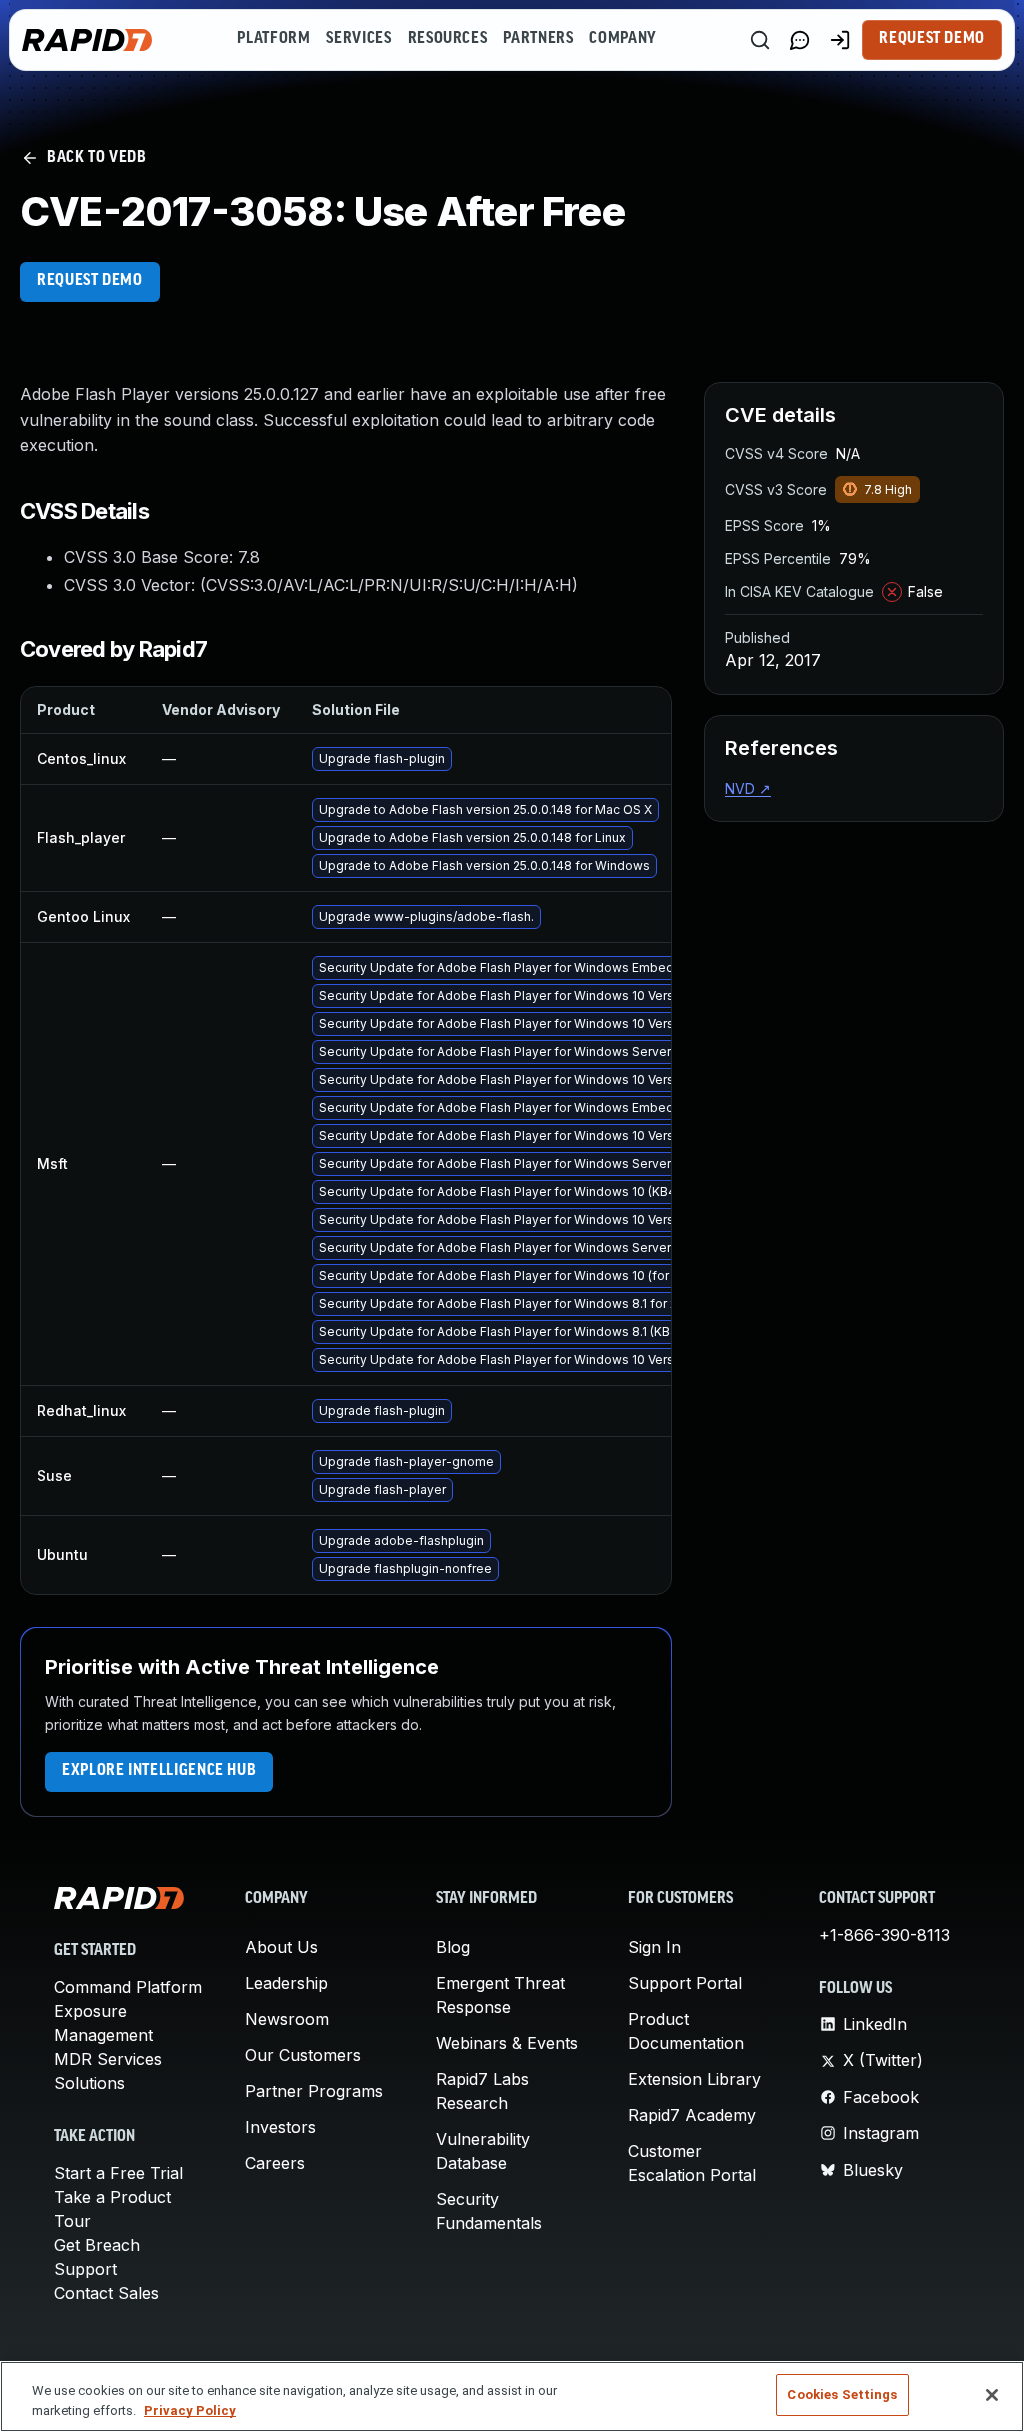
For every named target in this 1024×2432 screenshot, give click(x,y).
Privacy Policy (190, 2410)
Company (622, 39)
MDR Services (108, 2059)
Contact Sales (106, 2293)
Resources (448, 39)
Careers (275, 2163)
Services (358, 39)
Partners (538, 39)
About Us (281, 1947)
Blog (453, 1947)
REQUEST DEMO (90, 281)
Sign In (654, 1947)
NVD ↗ (748, 788)
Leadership (286, 1983)
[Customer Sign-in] (840, 40)
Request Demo (932, 39)
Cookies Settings (842, 2394)
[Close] (992, 2395)
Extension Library (694, 2079)
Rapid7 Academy (692, 2115)
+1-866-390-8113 (884, 1935)
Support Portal (685, 1983)
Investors (280, 2127)
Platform (273, 39)
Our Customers (303, 2055)
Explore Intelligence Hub (159, 1771)
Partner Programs (314, 2091)
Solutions (89, 2083)
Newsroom (287, 2019)
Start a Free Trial (118, 2173)
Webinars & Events (507, 2043)
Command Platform (128, 1987)
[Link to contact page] (800, 40)
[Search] (760, 40)
